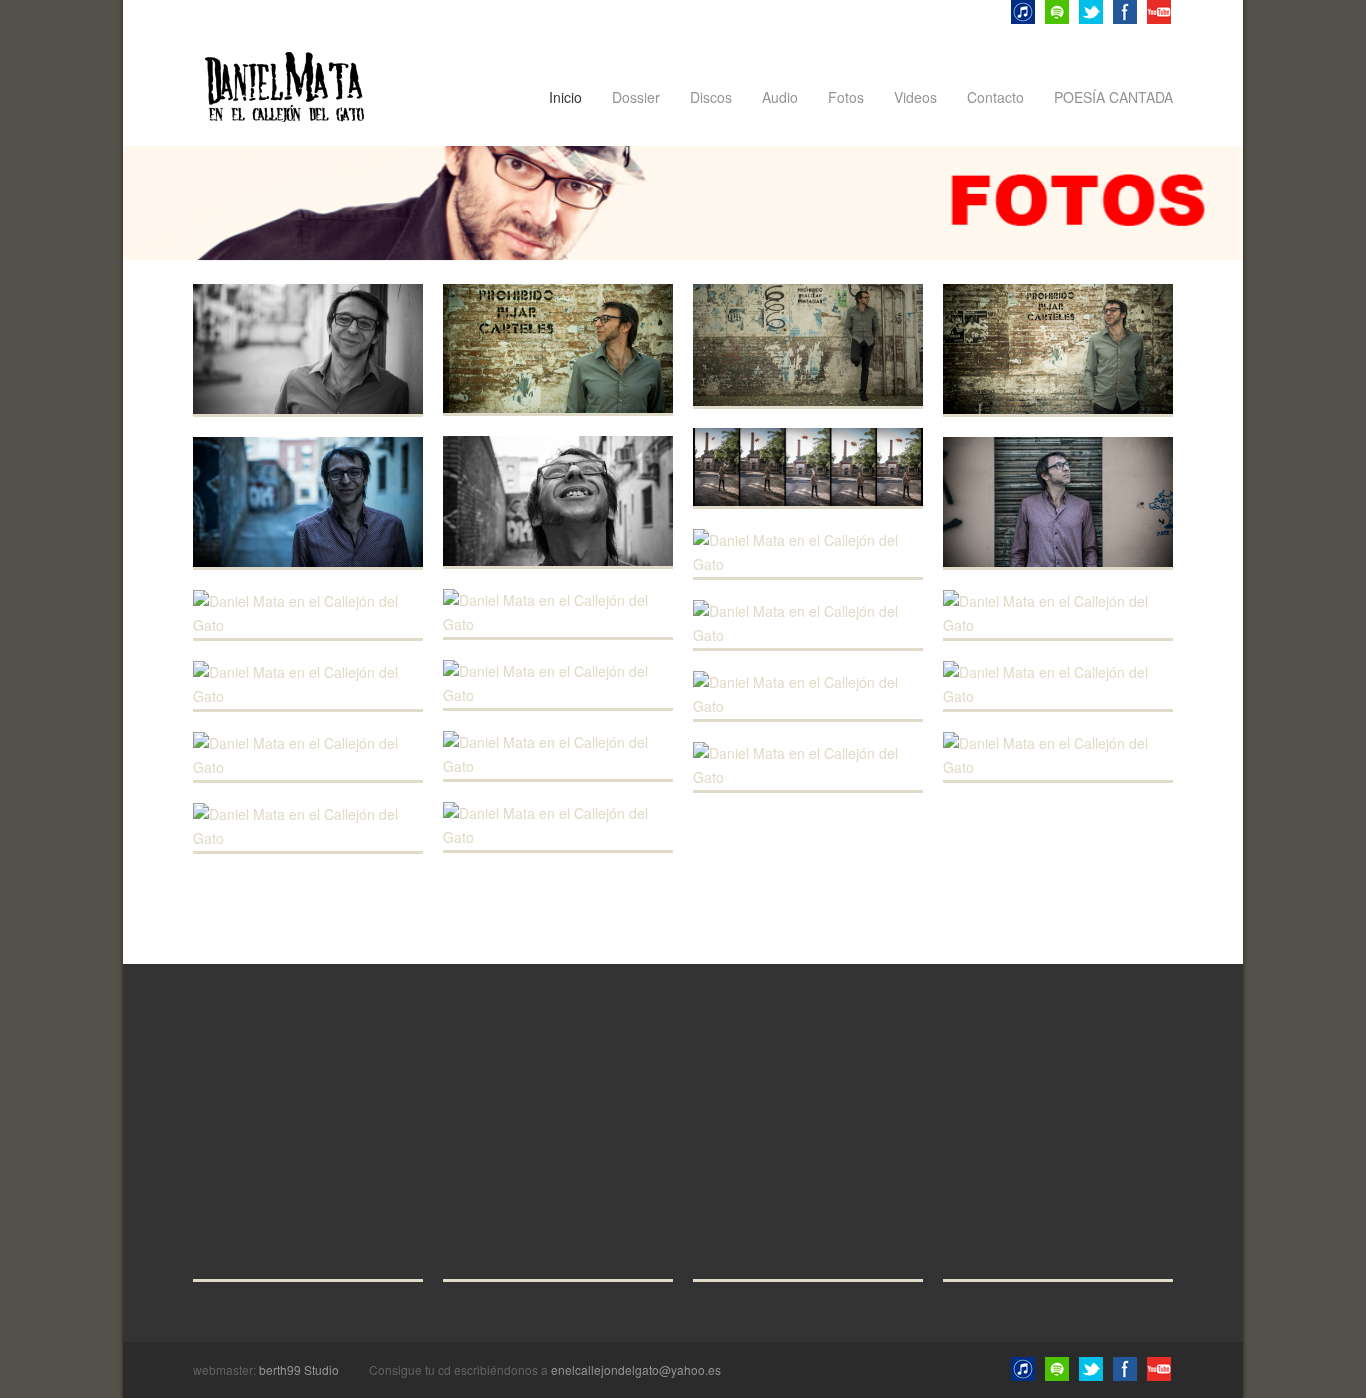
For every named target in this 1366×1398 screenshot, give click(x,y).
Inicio (565, 97)
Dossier (636, 97)
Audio (780, 97)
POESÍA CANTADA (1113, 97)
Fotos (846, 97)
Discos (711, 97)
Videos (915, 97)
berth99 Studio (299, 1369)
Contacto (995, 97)
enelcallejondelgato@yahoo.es (636, 1369)
